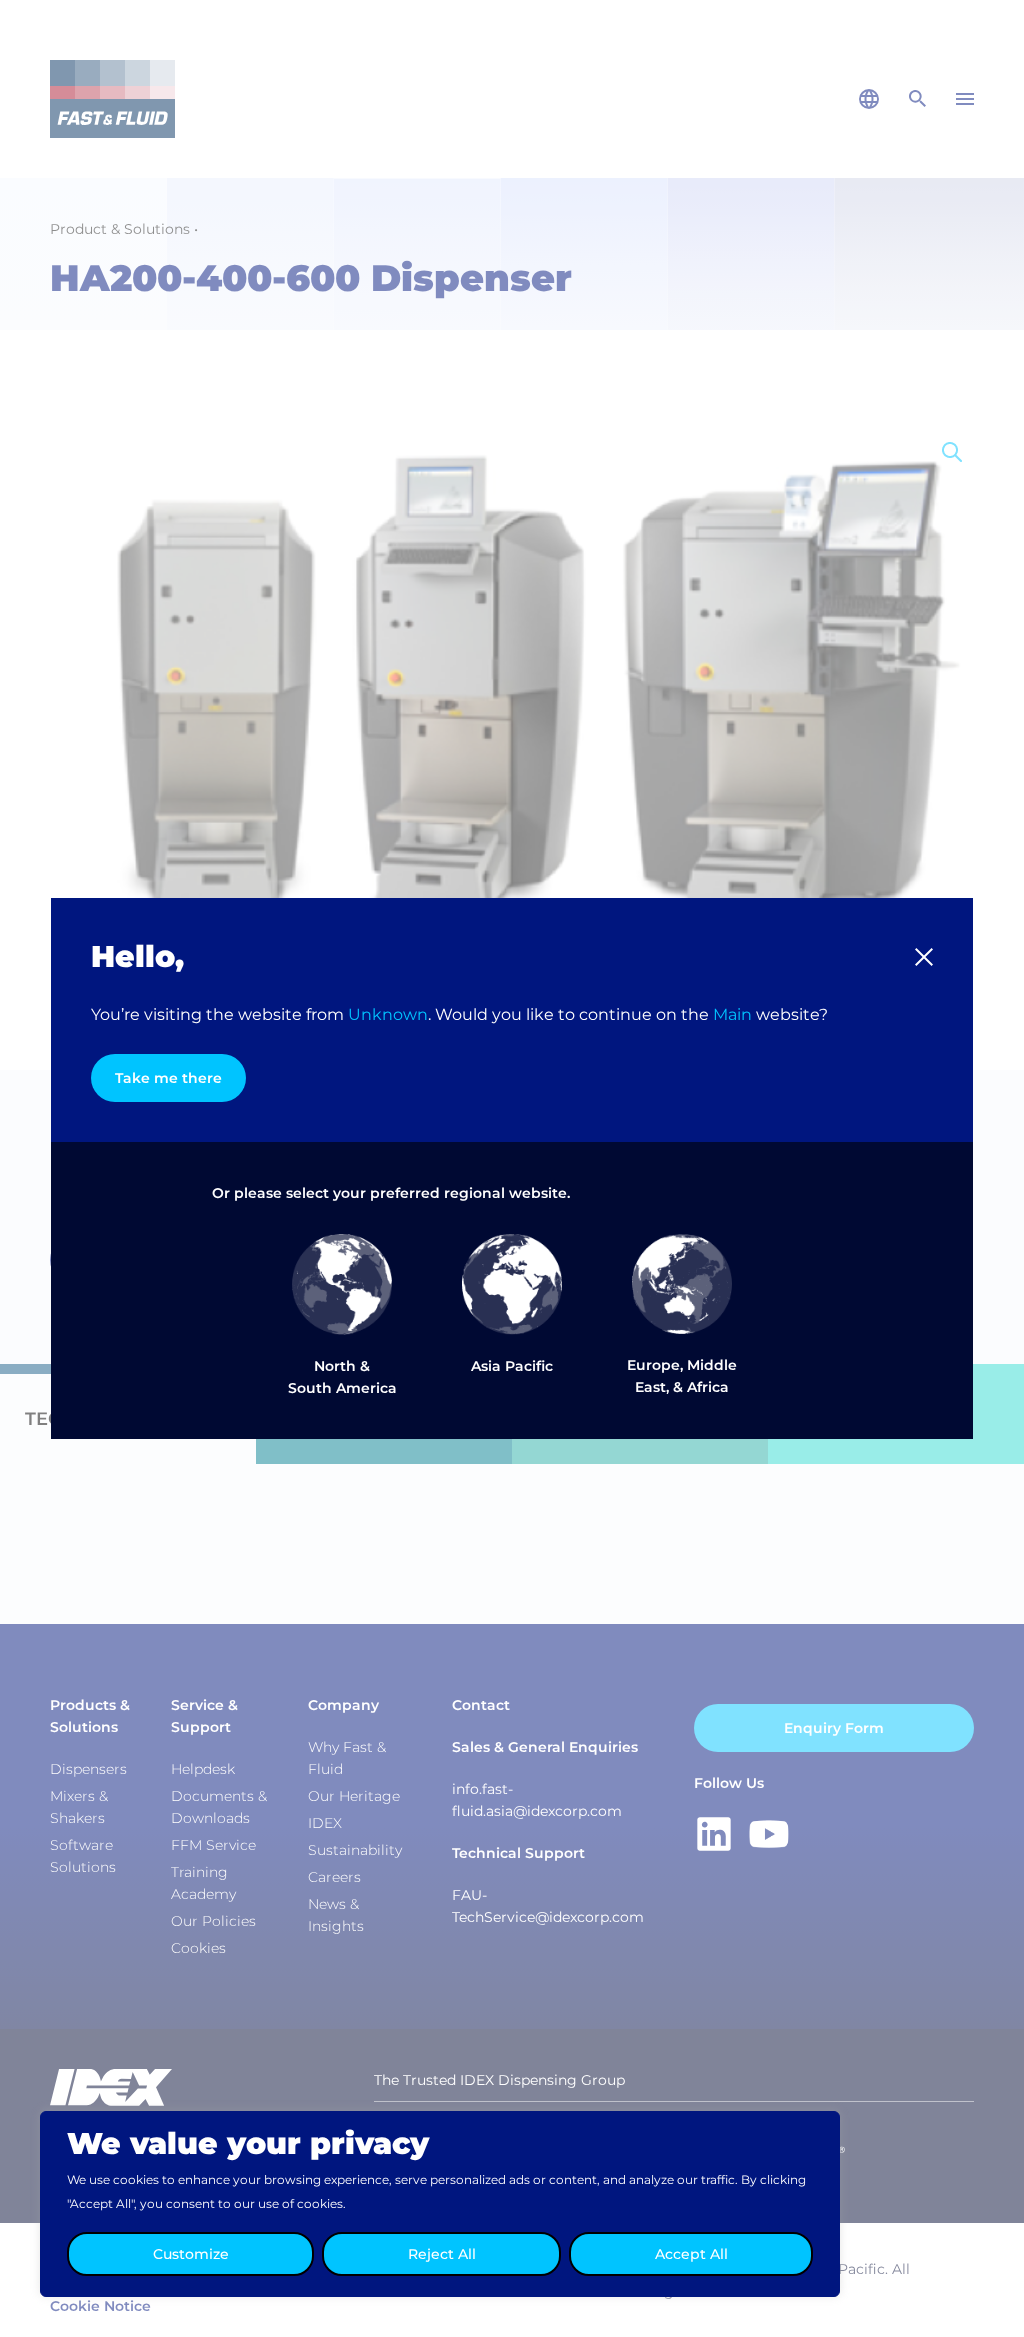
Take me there (168, 1078)
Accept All (691, 2254)
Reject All (442, 2254)
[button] (924, 957)
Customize (191, 2254)
